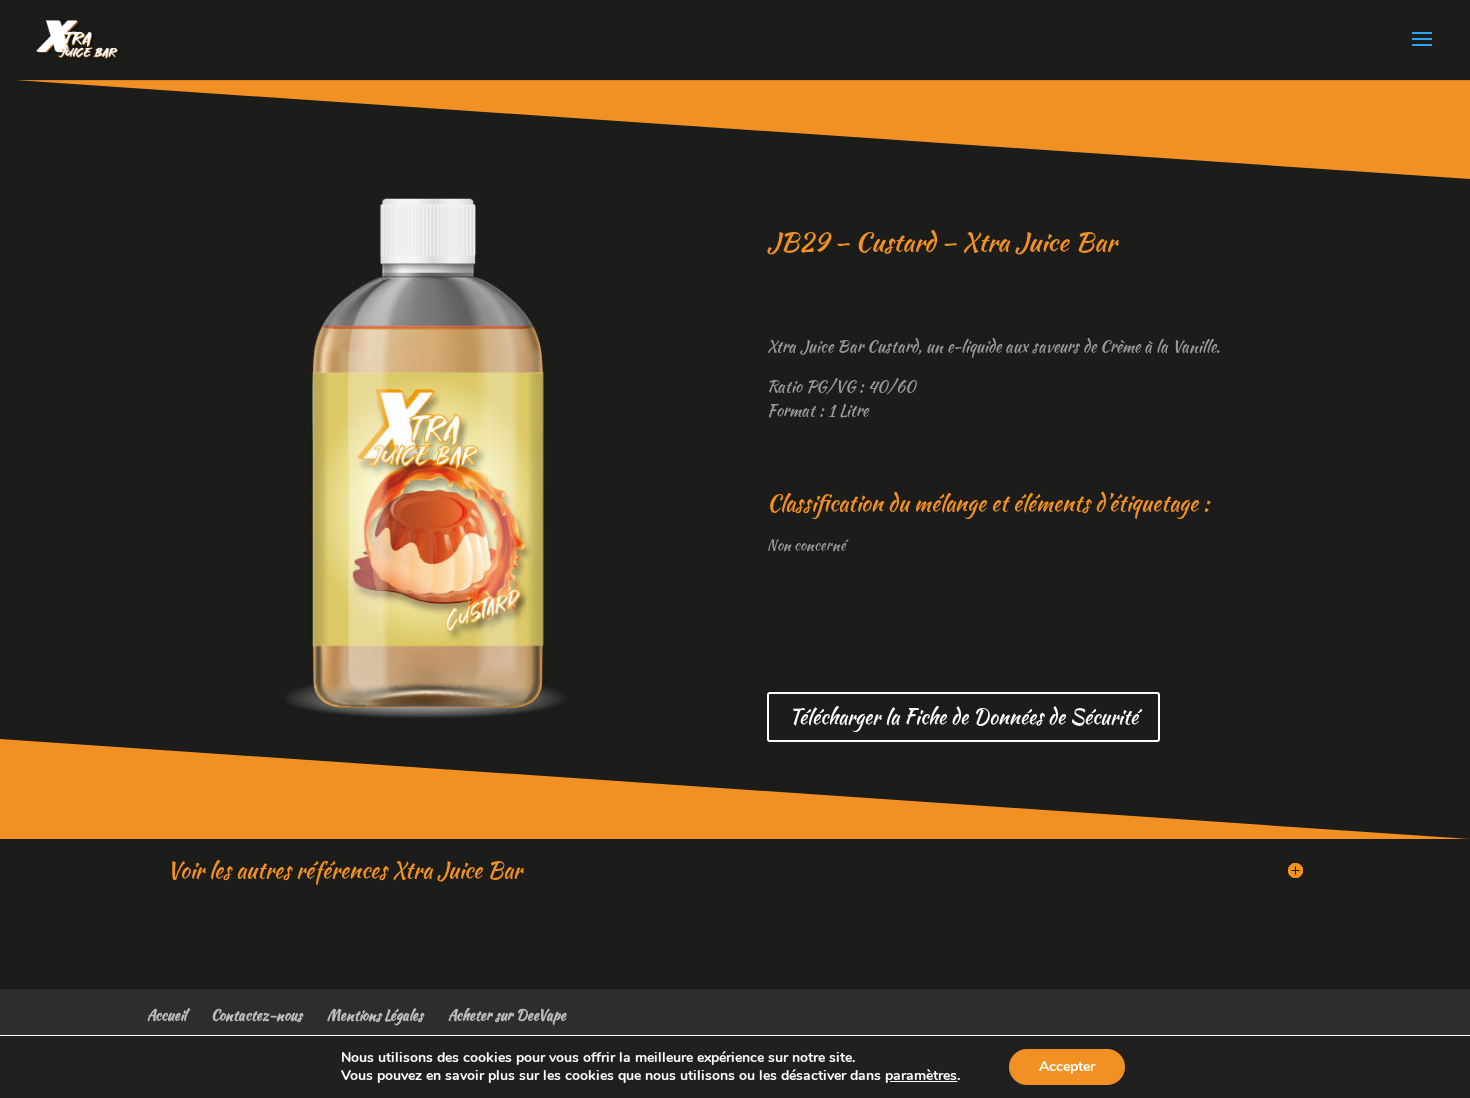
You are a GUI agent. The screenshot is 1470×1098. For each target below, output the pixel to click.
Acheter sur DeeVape (507, 1015)
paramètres (921, 1076)
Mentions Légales (375, 1015)
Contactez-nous (256, 1015)
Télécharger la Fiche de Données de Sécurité (963, 716)
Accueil (166, 1015)
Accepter (1067, 1066)
